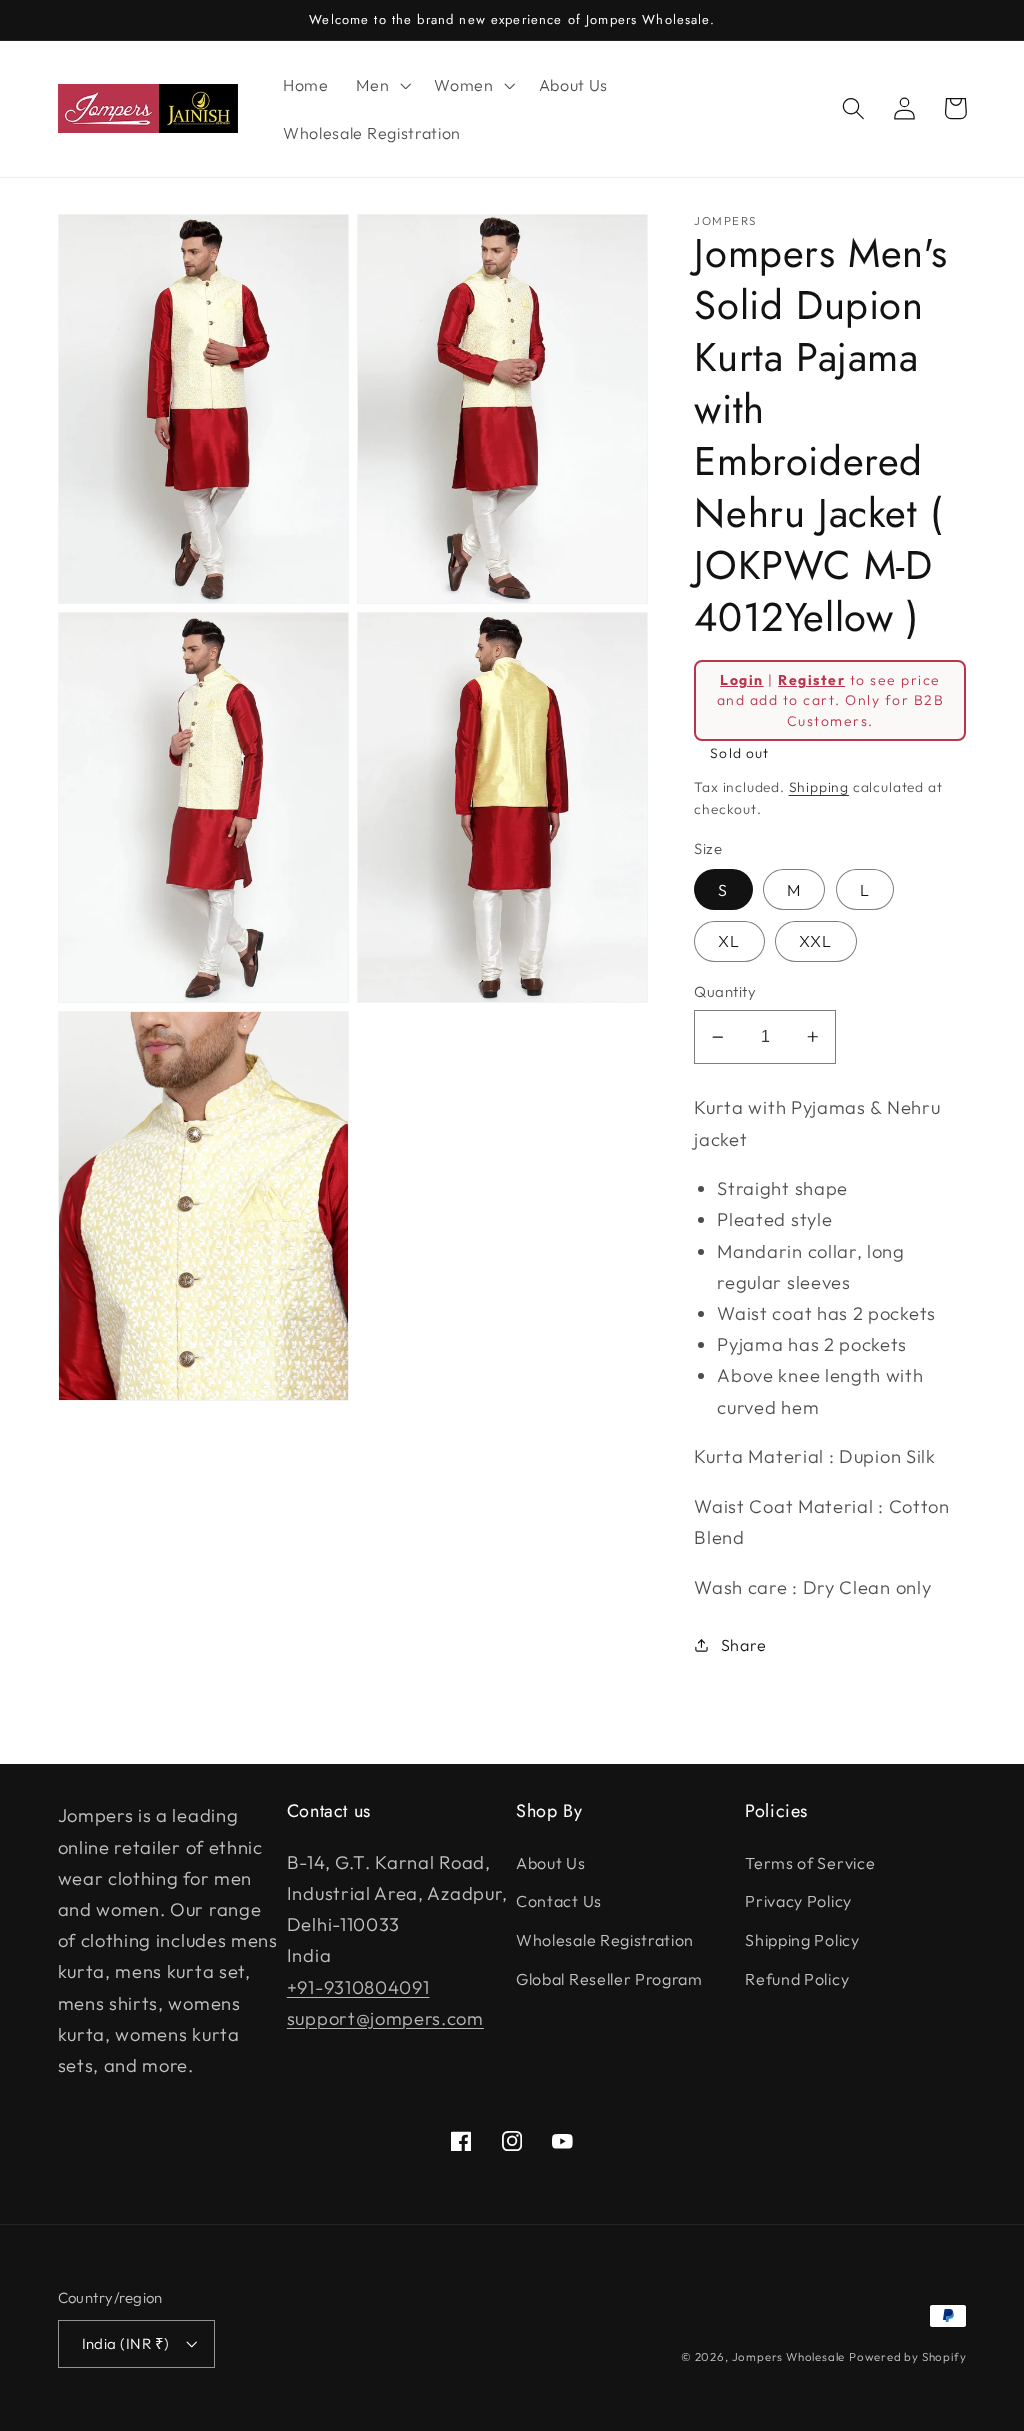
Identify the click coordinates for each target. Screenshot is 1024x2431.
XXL (815, 941)
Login (741, 680)
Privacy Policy (798, 1901)
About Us (551, 1863)
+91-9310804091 (358, 1987)
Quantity (725, 991)
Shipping (819, 787)
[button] (381, 85)
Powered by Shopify (908, 2356)
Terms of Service (810, 1863)
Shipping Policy (802, 1940)
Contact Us (559, 1901)
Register (811, 680)
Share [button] (743, 1645)
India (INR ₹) (126, 2343)
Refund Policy (797, 1979)
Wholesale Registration (605, 1940)
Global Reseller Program (609, 1979)
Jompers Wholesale (789, 2356)
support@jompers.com (385, 2018)
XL (729, 941)
